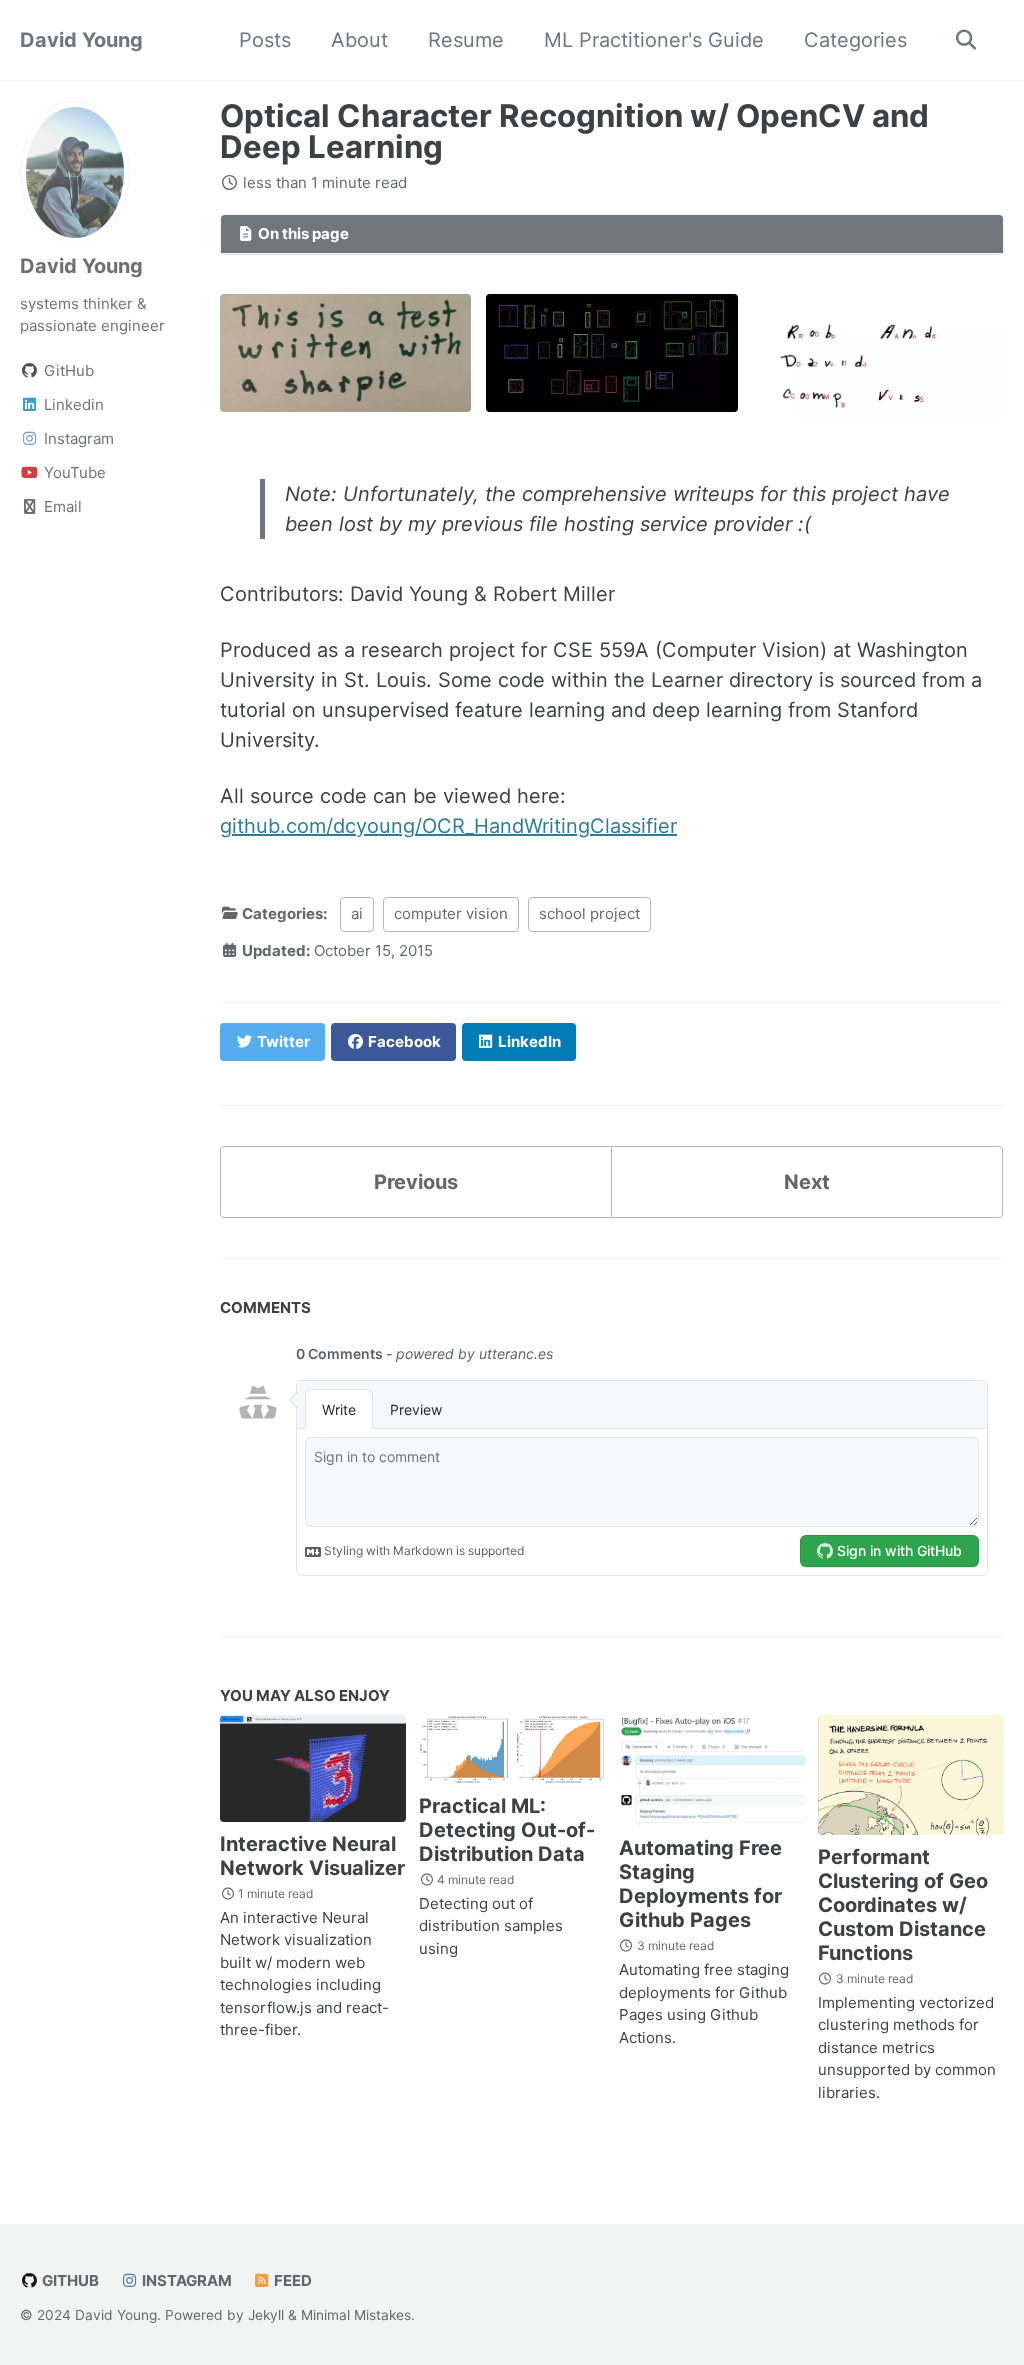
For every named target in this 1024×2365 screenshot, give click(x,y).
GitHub (69, 2280)
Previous (416, 1182)
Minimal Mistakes (356, 2315)
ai (357, 913)
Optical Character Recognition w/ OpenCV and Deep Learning (574, 131)
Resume (466, 40)
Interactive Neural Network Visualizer (312, 1856)
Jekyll (266, 2315)
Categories (855, 40)
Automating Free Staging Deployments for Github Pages (700, 1884)
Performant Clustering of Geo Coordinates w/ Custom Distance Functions (903, 1905)
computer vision (451, 913)
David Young (81, 40)
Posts (265, 40)
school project (589, 913)
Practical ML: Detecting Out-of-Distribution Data (507, 1830)
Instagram (185, 2280)
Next (807, 1182)
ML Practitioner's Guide (654, 40)
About (359, 40)
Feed (291, 2280)
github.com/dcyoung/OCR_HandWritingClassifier (448, 826)
